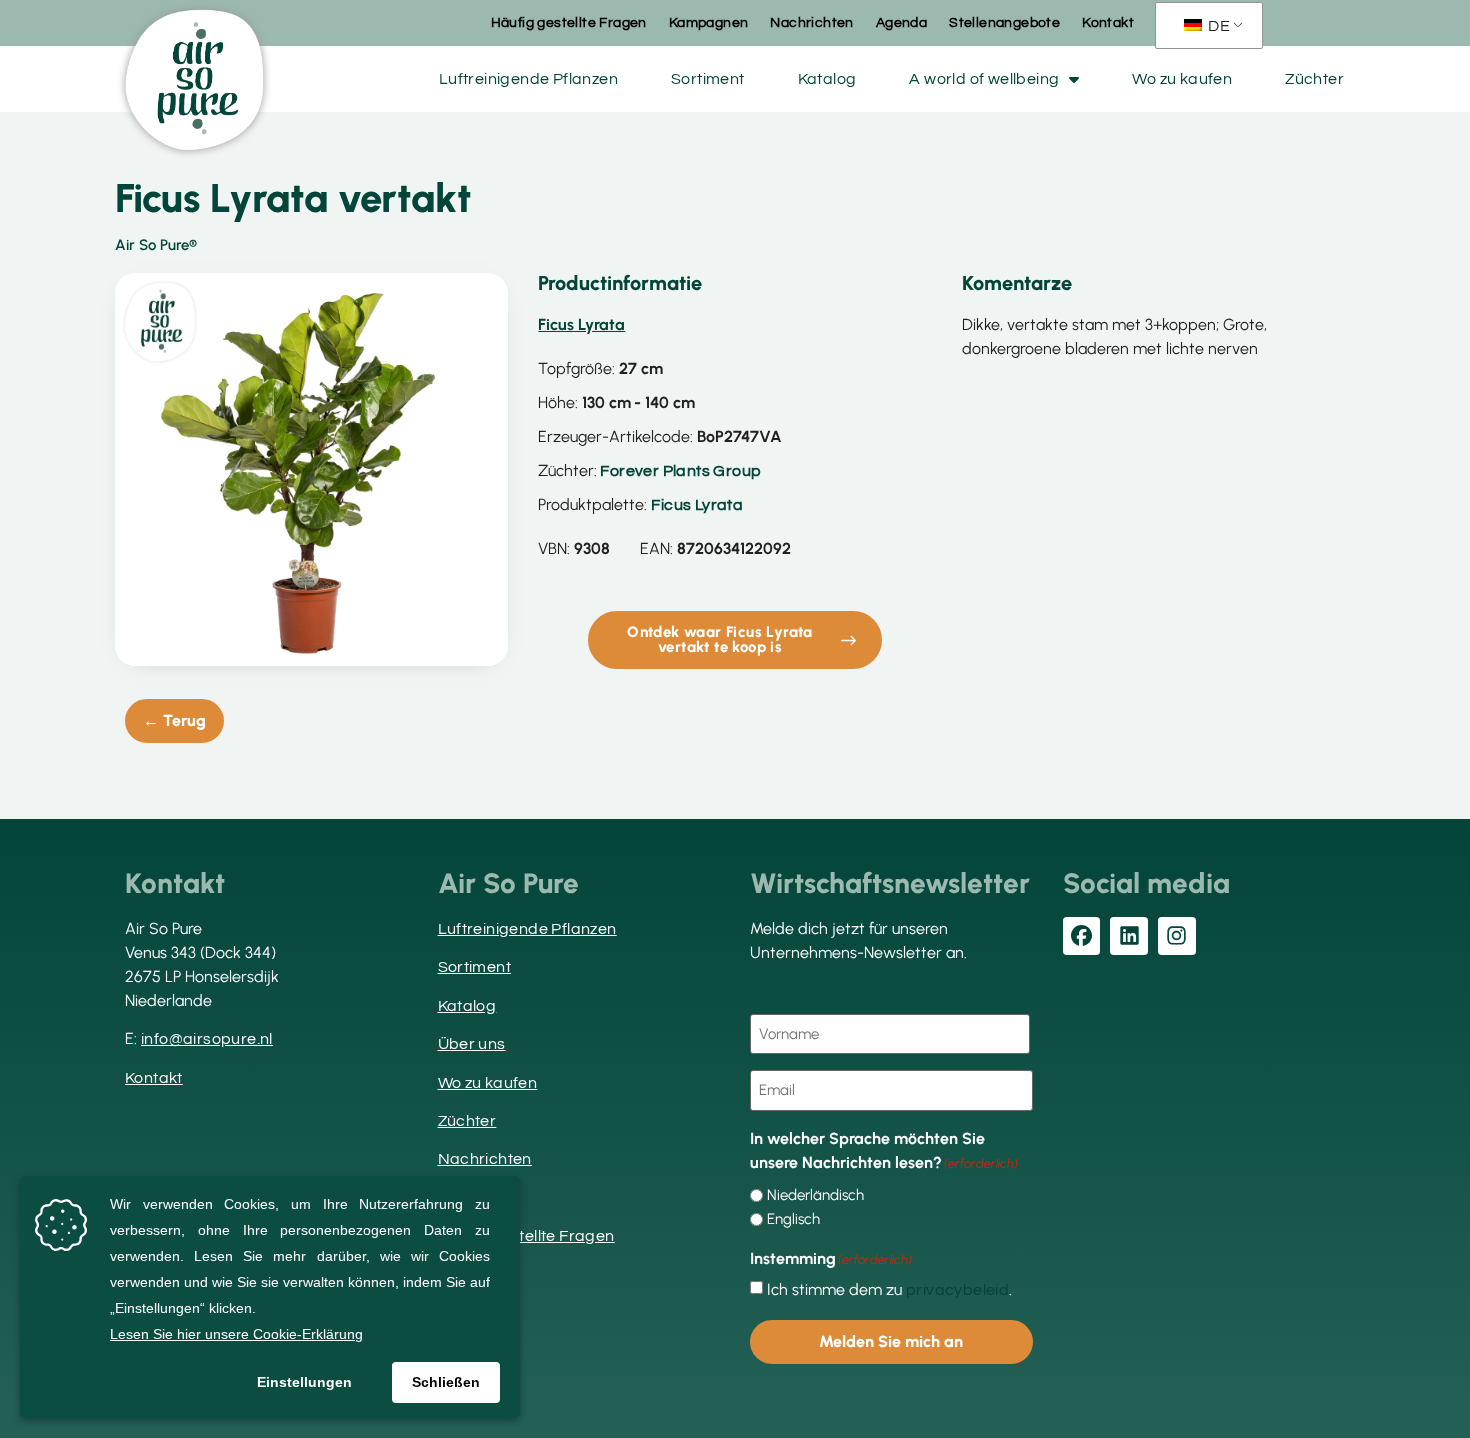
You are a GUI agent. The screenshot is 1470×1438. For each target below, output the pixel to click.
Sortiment (708, 79)
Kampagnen (709, 23)
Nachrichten (811, 23)
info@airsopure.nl (207, 1039)
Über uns (472, 1044)
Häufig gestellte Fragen (569, 23)
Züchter (1314, 79)
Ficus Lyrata (697, 505)
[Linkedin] (1129, 936)
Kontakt (1108, 23)
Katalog (827, 79)
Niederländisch (815, 1195)
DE (1217, 26)
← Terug (174, 720)
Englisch (793, 1219)
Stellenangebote (1004, 23)
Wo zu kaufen (1182, 79)
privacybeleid (957, 1290)
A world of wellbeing (984, 79)
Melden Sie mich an (891, 1341)
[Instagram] (1177, 936)
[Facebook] (1082, 936)
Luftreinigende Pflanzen (528, 79)
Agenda (901, 23)
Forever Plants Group (680, 471)
